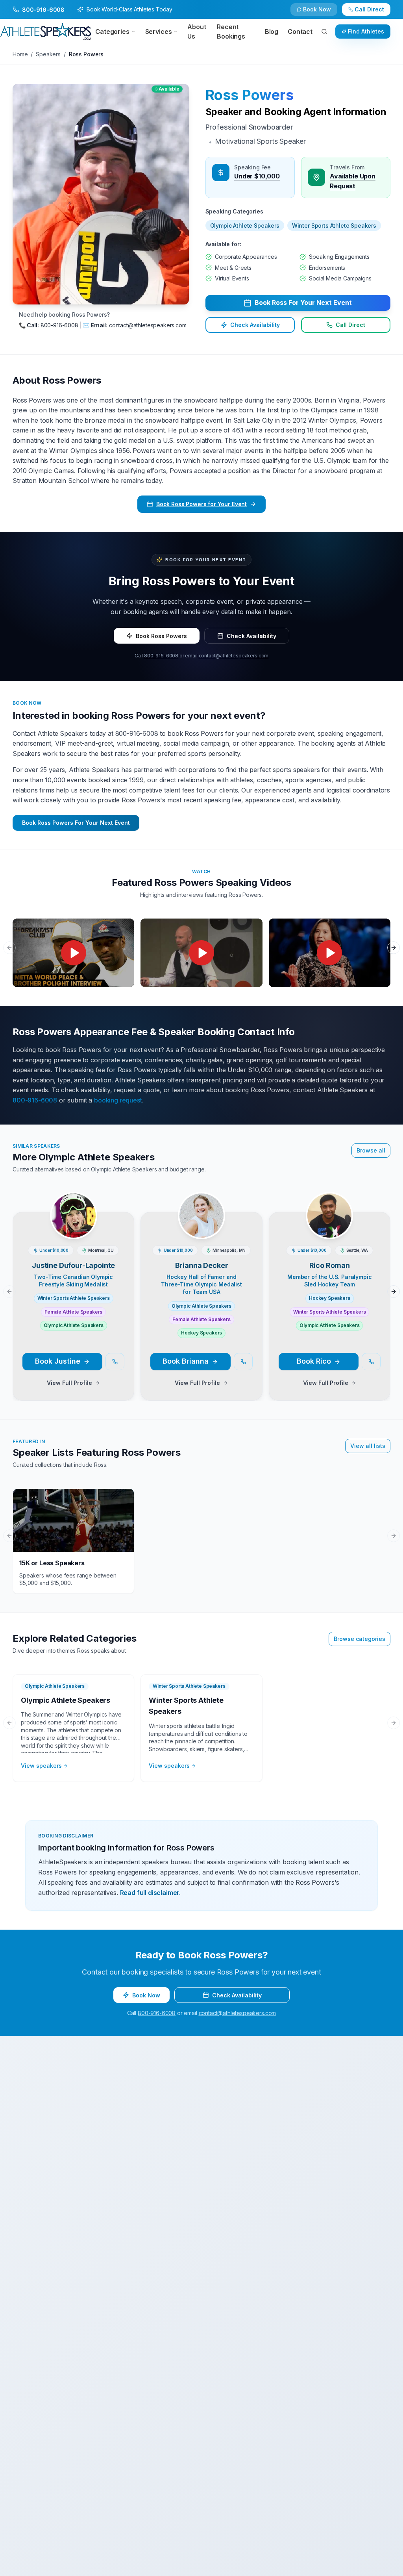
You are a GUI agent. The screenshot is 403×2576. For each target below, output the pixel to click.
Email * (214, 1221)
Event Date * (80, 1311)
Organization (222, 1251)
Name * (73, 1221)
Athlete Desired (225, 1311)
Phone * (74, 1251)
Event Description (87, 1341)
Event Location (83, 1281)
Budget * (216, 1281)
